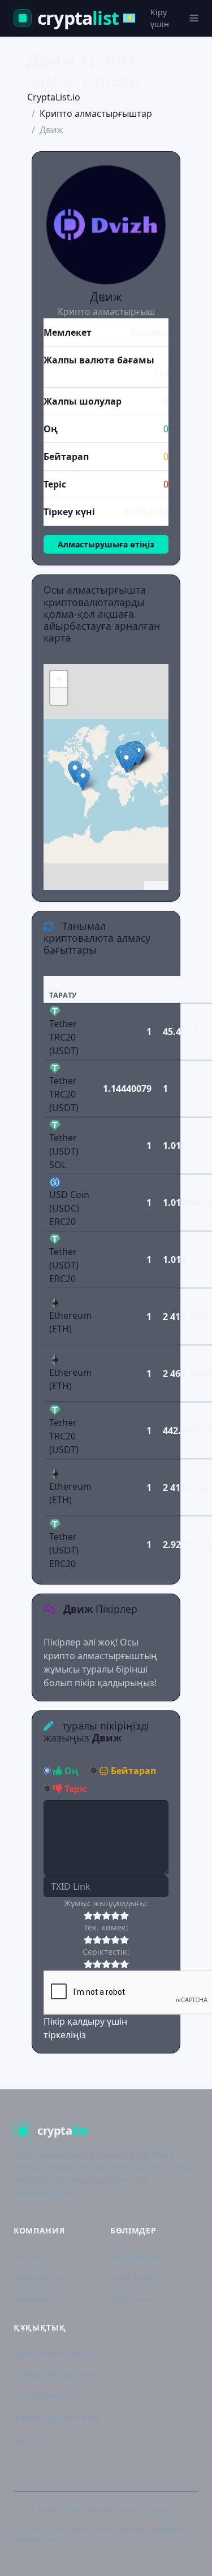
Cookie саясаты (43, 2396)
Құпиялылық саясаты (55, 2353)
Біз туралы (34, 2256)
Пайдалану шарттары (56, 2374)
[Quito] (83, 780)
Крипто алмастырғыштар (96, 113)
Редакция (32, 2299)
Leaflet (156, 885)
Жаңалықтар (135, 2256)
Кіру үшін (160, 18)
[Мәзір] (194, 18)
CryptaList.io (54, 97)
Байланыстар (40, 2277)
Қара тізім (130, 2299)
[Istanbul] (126, 762)
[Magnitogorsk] (138, 754)
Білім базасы (135, 2277)
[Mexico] (75, 772)
